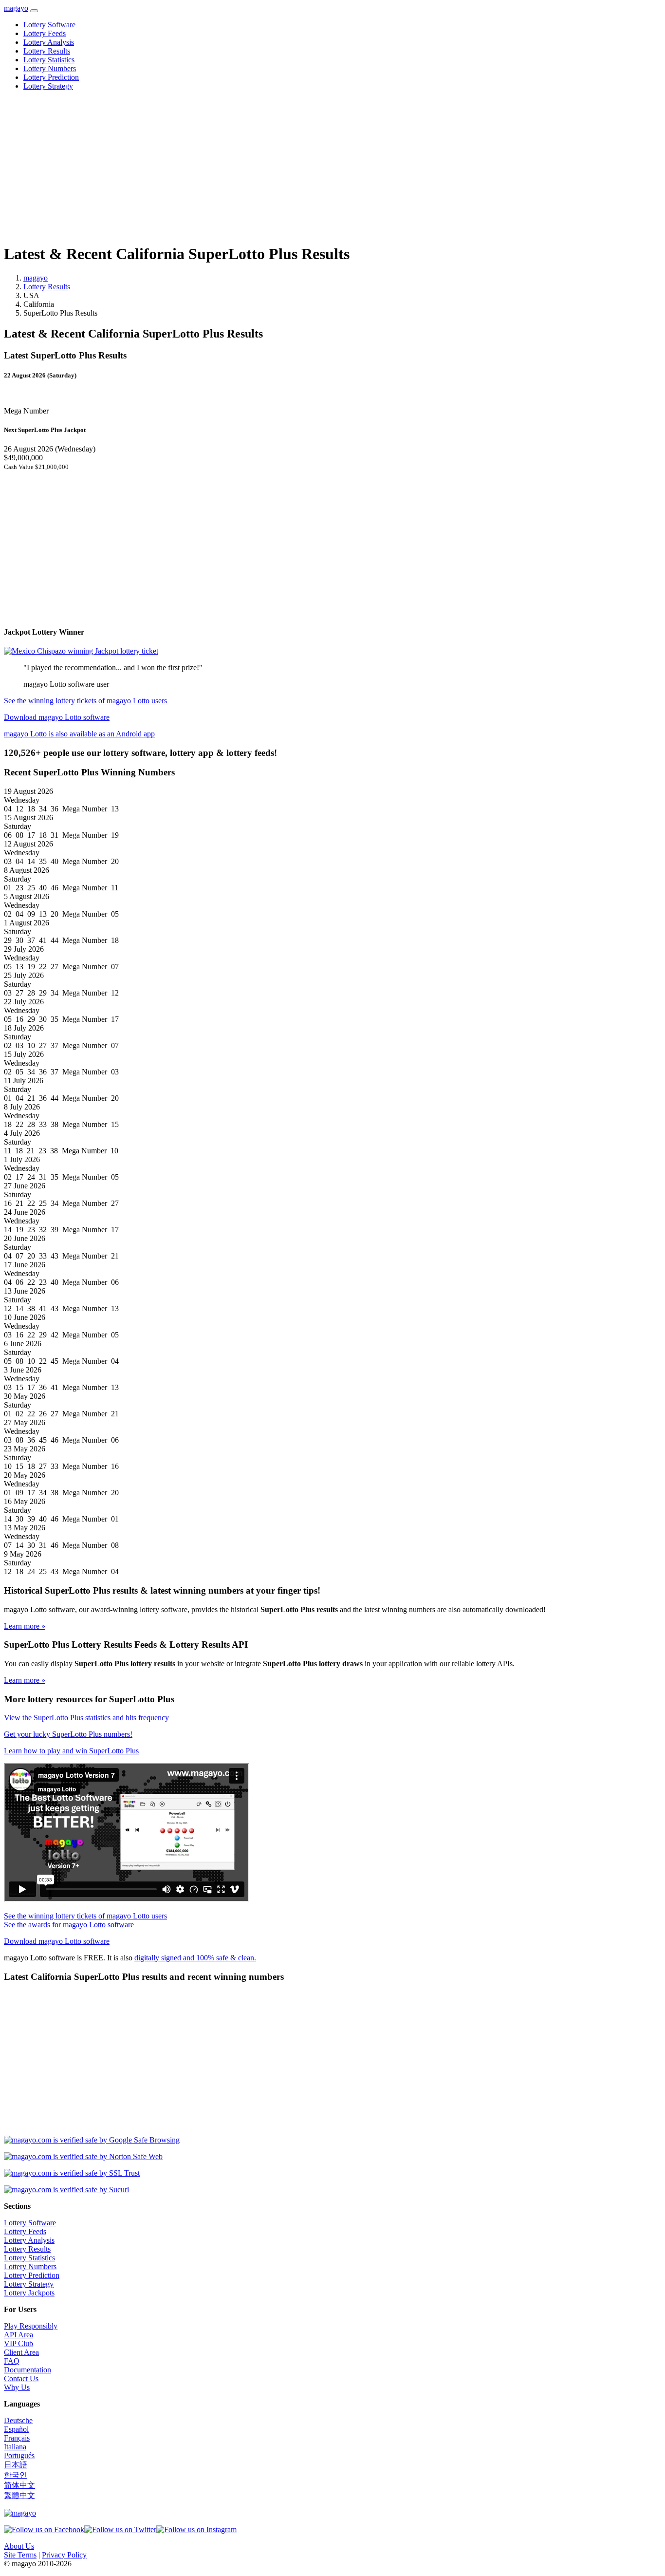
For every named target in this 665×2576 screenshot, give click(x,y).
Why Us (17, 2387)
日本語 (16, 2465)
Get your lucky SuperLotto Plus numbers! (68, 1734)
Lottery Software (49, 25)
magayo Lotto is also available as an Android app (79, 734)
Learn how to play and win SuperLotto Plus (71, 1751)
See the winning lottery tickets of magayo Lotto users (85, 701)
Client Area (21, 2352)
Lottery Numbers (50, 68)
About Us (19, 2546)
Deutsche (18, 2420)
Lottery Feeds (45, 33)
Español (16, 2429)
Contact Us (21, 2379)
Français (17, 2438)
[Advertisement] (296, 167)
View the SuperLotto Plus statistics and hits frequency (86, 1718)
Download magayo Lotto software (57, 717)
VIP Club (18, 2343)
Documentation (28, 2370)
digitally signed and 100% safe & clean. (195, 1958)
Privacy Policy (64, 2555)
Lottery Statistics (49, 60)
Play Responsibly (31, 2326)
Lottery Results (47, 51)
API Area (18, 2335)
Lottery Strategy (48, 86)
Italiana (15, 2447)
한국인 (16, 2475)
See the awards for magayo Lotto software (69, 1925)
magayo (16, 8)
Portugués (19, 2455)
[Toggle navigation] (34, 11)
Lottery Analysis (49, 42)
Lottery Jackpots (29, 2293)
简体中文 (19, 2485)
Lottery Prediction (51, 77)
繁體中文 (19, 2495)
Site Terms (20, 2555)
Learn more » (25, 1626)
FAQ (12, 2361)
